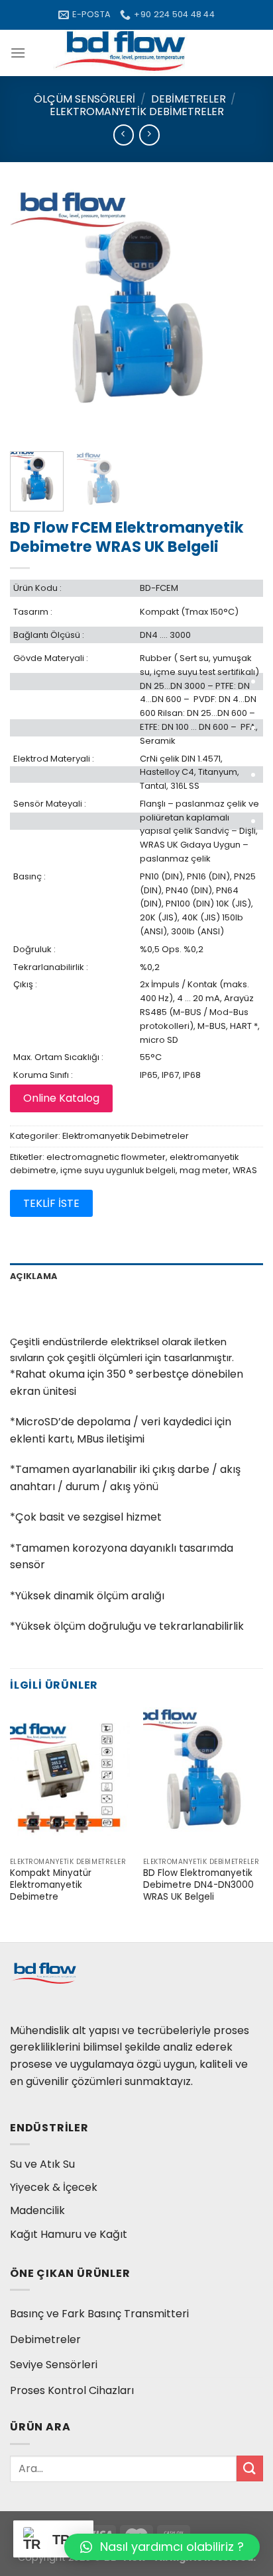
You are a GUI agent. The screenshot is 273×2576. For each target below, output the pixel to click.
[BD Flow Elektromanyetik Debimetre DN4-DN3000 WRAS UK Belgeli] (203, 1779)
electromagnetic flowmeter (106, 1157)
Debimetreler (189, 99)
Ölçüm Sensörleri (84, 99)
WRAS (245, 1170)
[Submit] (250, 2468)
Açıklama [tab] (33, 1276)
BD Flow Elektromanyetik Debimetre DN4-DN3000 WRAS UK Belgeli (198, 1885)
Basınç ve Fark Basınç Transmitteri (99, 2314)
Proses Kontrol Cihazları (72, 2390)
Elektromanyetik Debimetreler (137, 111)
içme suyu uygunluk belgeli (118, 1170)
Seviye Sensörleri (54, 2365)
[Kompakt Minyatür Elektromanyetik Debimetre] (70, 1779)
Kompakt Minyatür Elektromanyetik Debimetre (51, 1885)
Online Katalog (61, 1098)
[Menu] (18, 53)
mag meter (204, 1170)
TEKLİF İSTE (51, 1203)
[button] (162, 2547)
